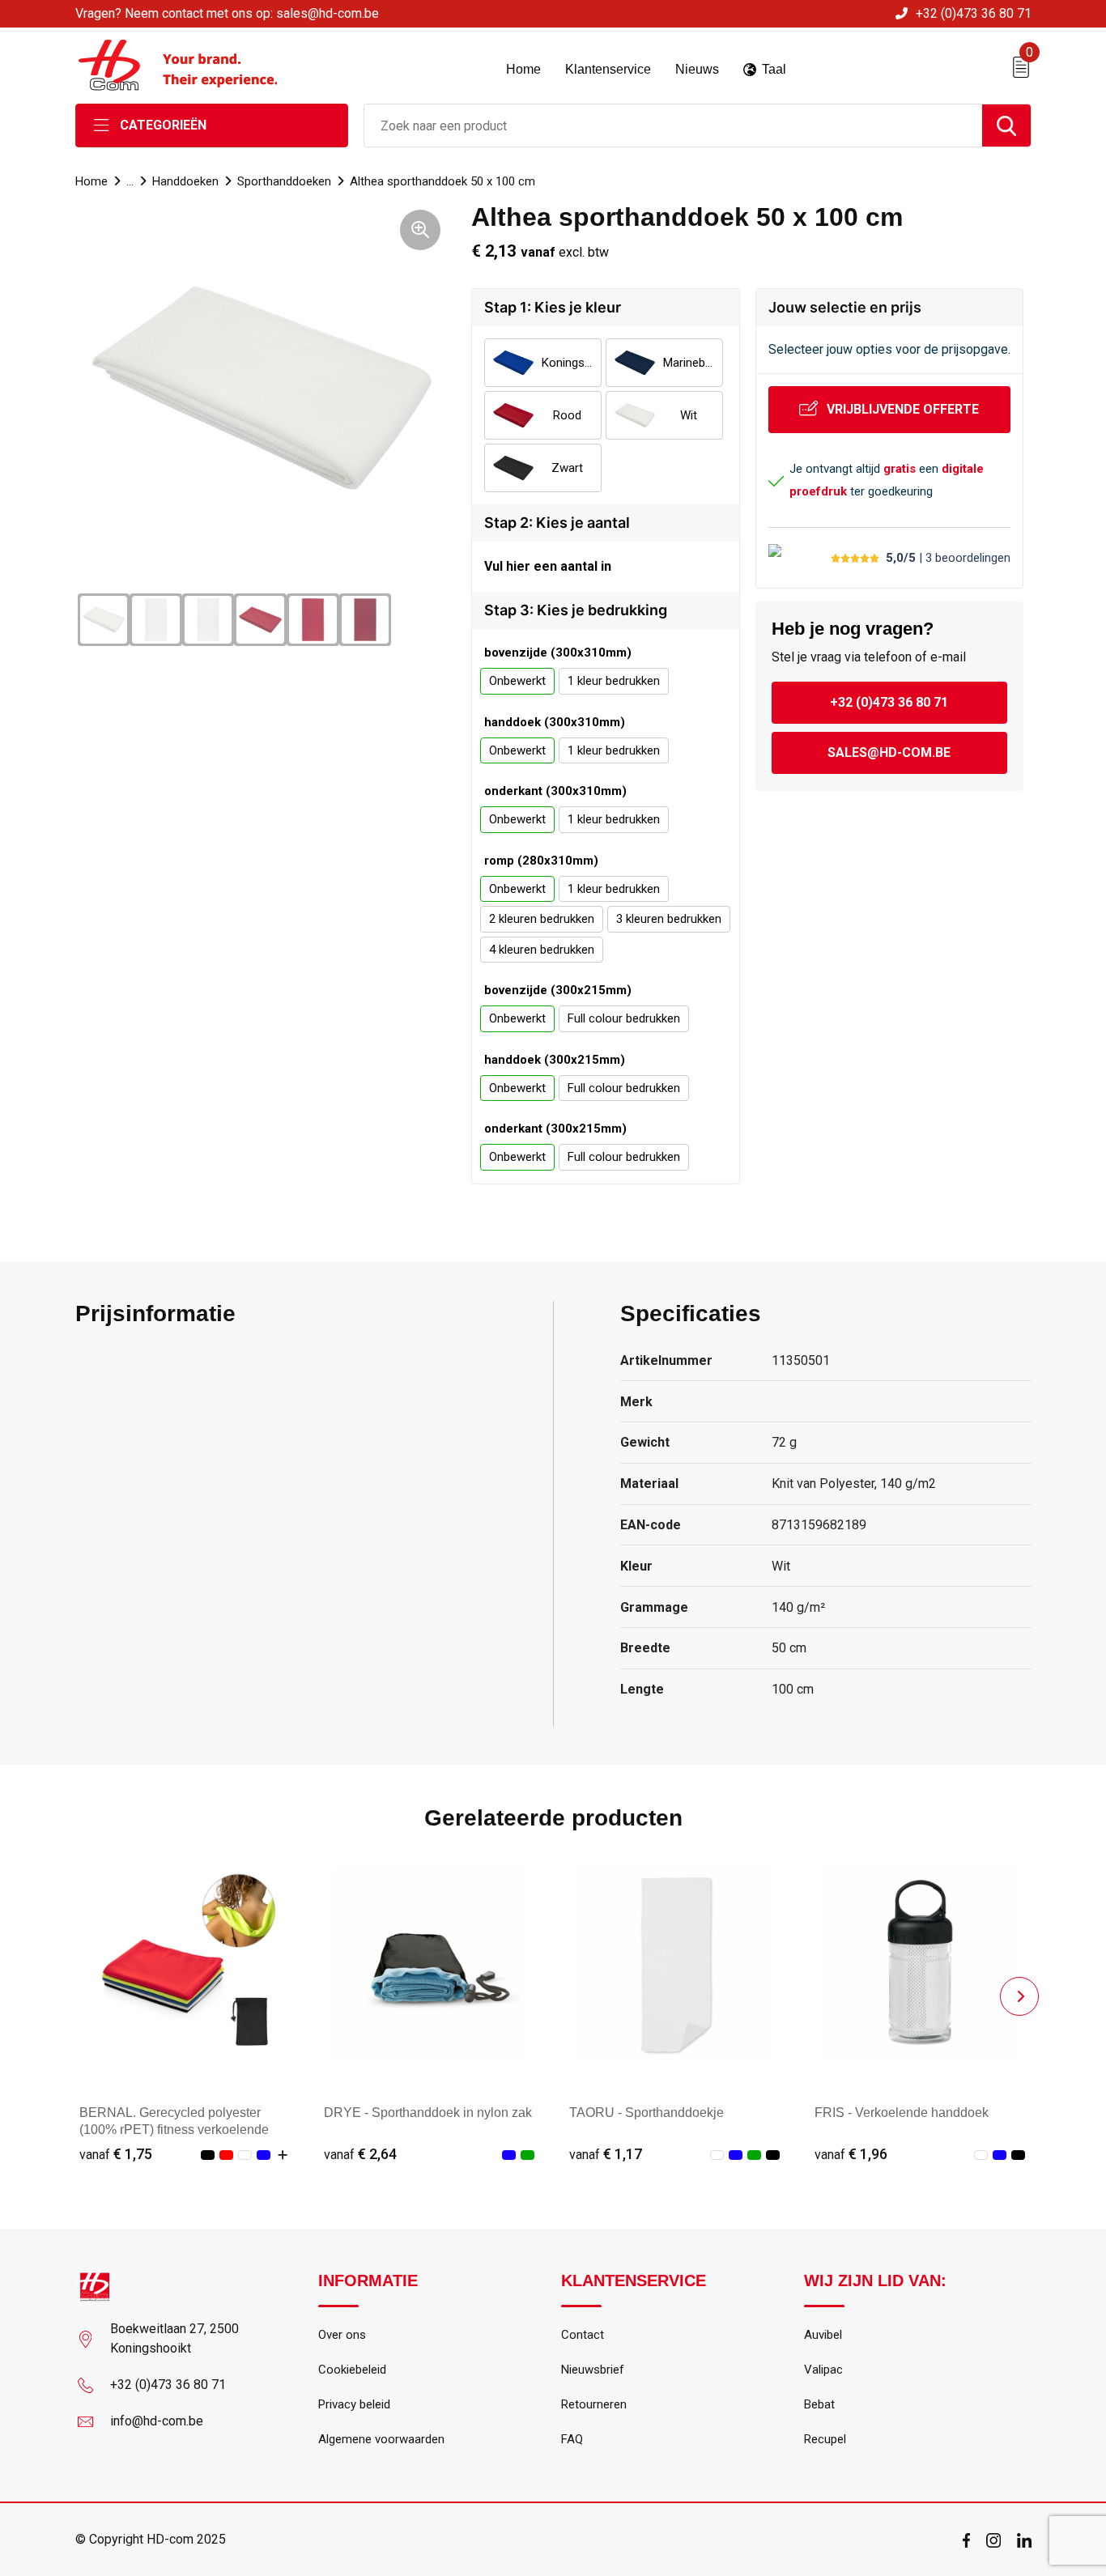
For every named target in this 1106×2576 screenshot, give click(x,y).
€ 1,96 (851, 2154)
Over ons (342, 2335)
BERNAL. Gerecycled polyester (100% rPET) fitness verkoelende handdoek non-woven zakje (174, 2130)
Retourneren (594, 2404)
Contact (583, 2335)
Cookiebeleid (352, 2370)
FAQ (572, 2439)
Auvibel (823, 2335)
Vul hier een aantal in (548, 566)
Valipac (823, 2370)
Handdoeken (185, 181)
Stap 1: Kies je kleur (553, 307)
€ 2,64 (360, 2154)
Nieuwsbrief (593, 2370)
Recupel (825, 2439)
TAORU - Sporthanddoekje (647, 2113)
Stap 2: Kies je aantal (557, 523)
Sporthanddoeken (284, 181)
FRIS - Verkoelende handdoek (902, 2113)
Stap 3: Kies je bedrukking (576, 610)
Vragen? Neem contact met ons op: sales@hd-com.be (227, 13)
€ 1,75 (116, 2154)
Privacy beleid (354, 2404)
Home (91, 181)
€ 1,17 (606, 2154)
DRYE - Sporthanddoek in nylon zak (428, 2113)
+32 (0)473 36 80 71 (974, 13)
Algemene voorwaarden (381, 2439)
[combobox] (673, 125)
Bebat (819, 2404)
